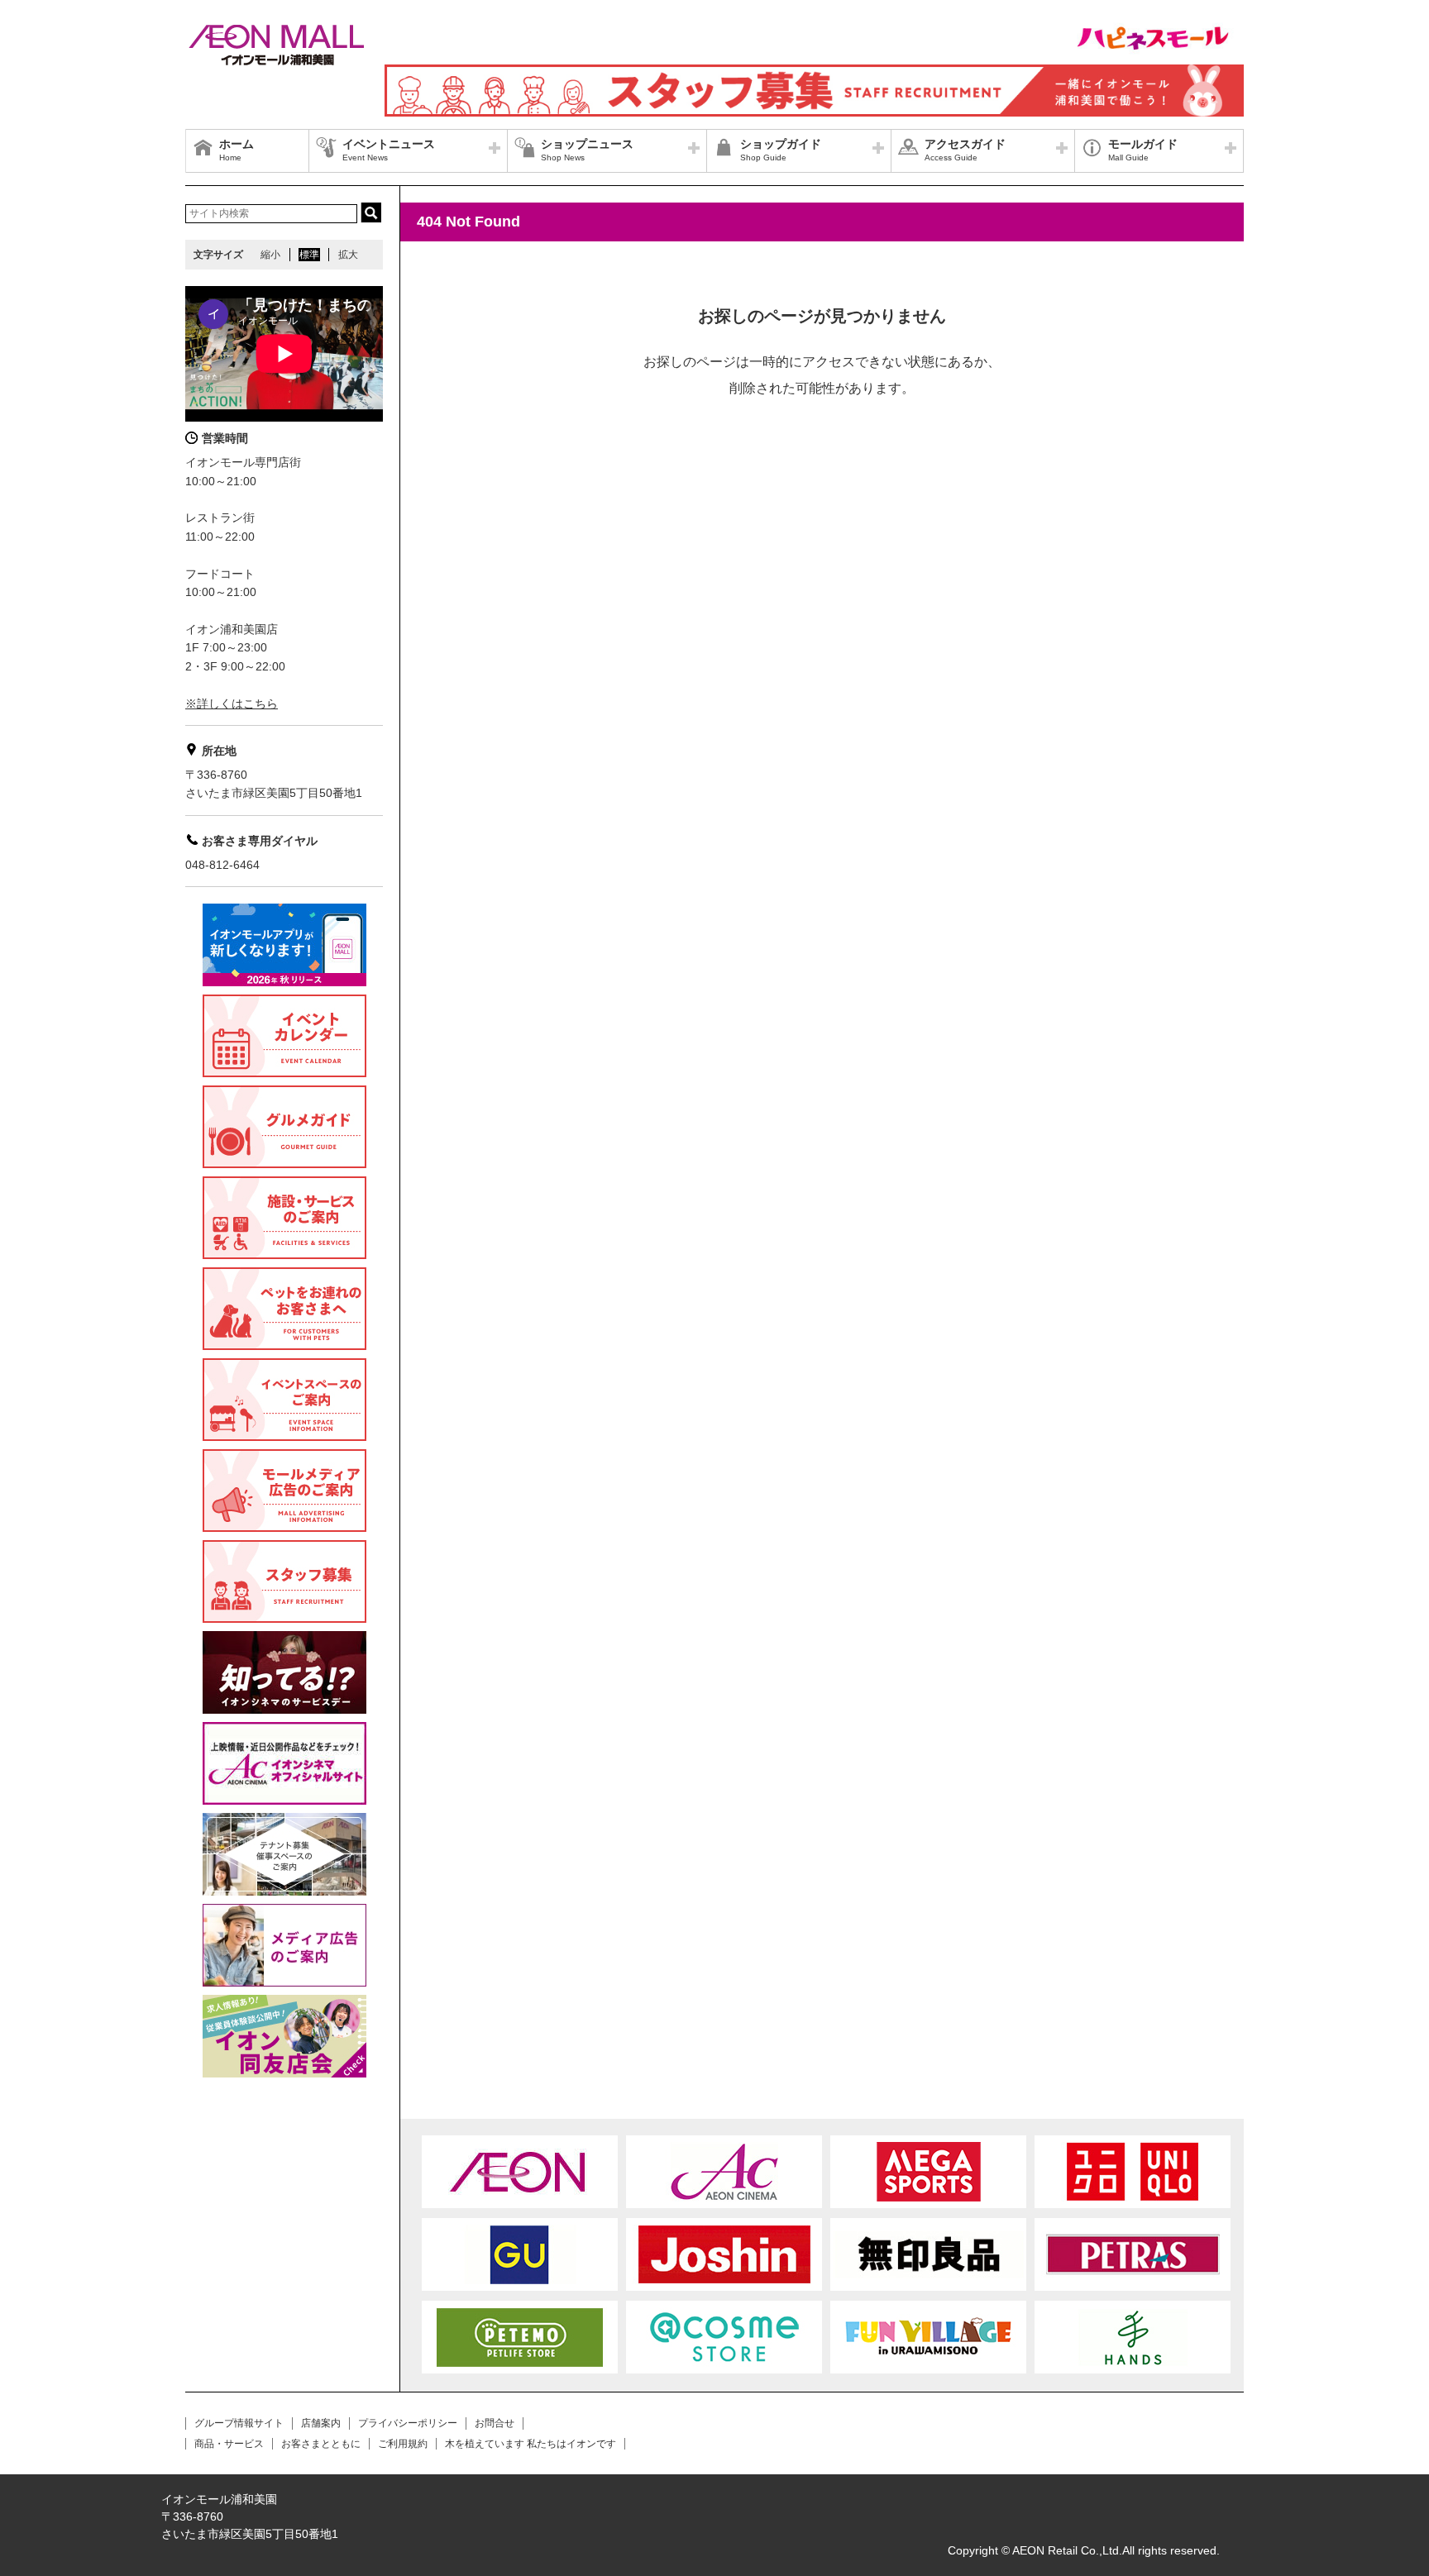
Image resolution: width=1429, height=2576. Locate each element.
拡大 (348, 255)
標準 (309, 255)
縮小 (270, 255)
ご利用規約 (403, 2444)
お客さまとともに (321, 2444)
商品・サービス (229, 2444)
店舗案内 (321, 2423)
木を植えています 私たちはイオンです (530, 2444)
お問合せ (495, 2423)
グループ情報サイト (239, 2423)
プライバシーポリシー (408, 2423)
